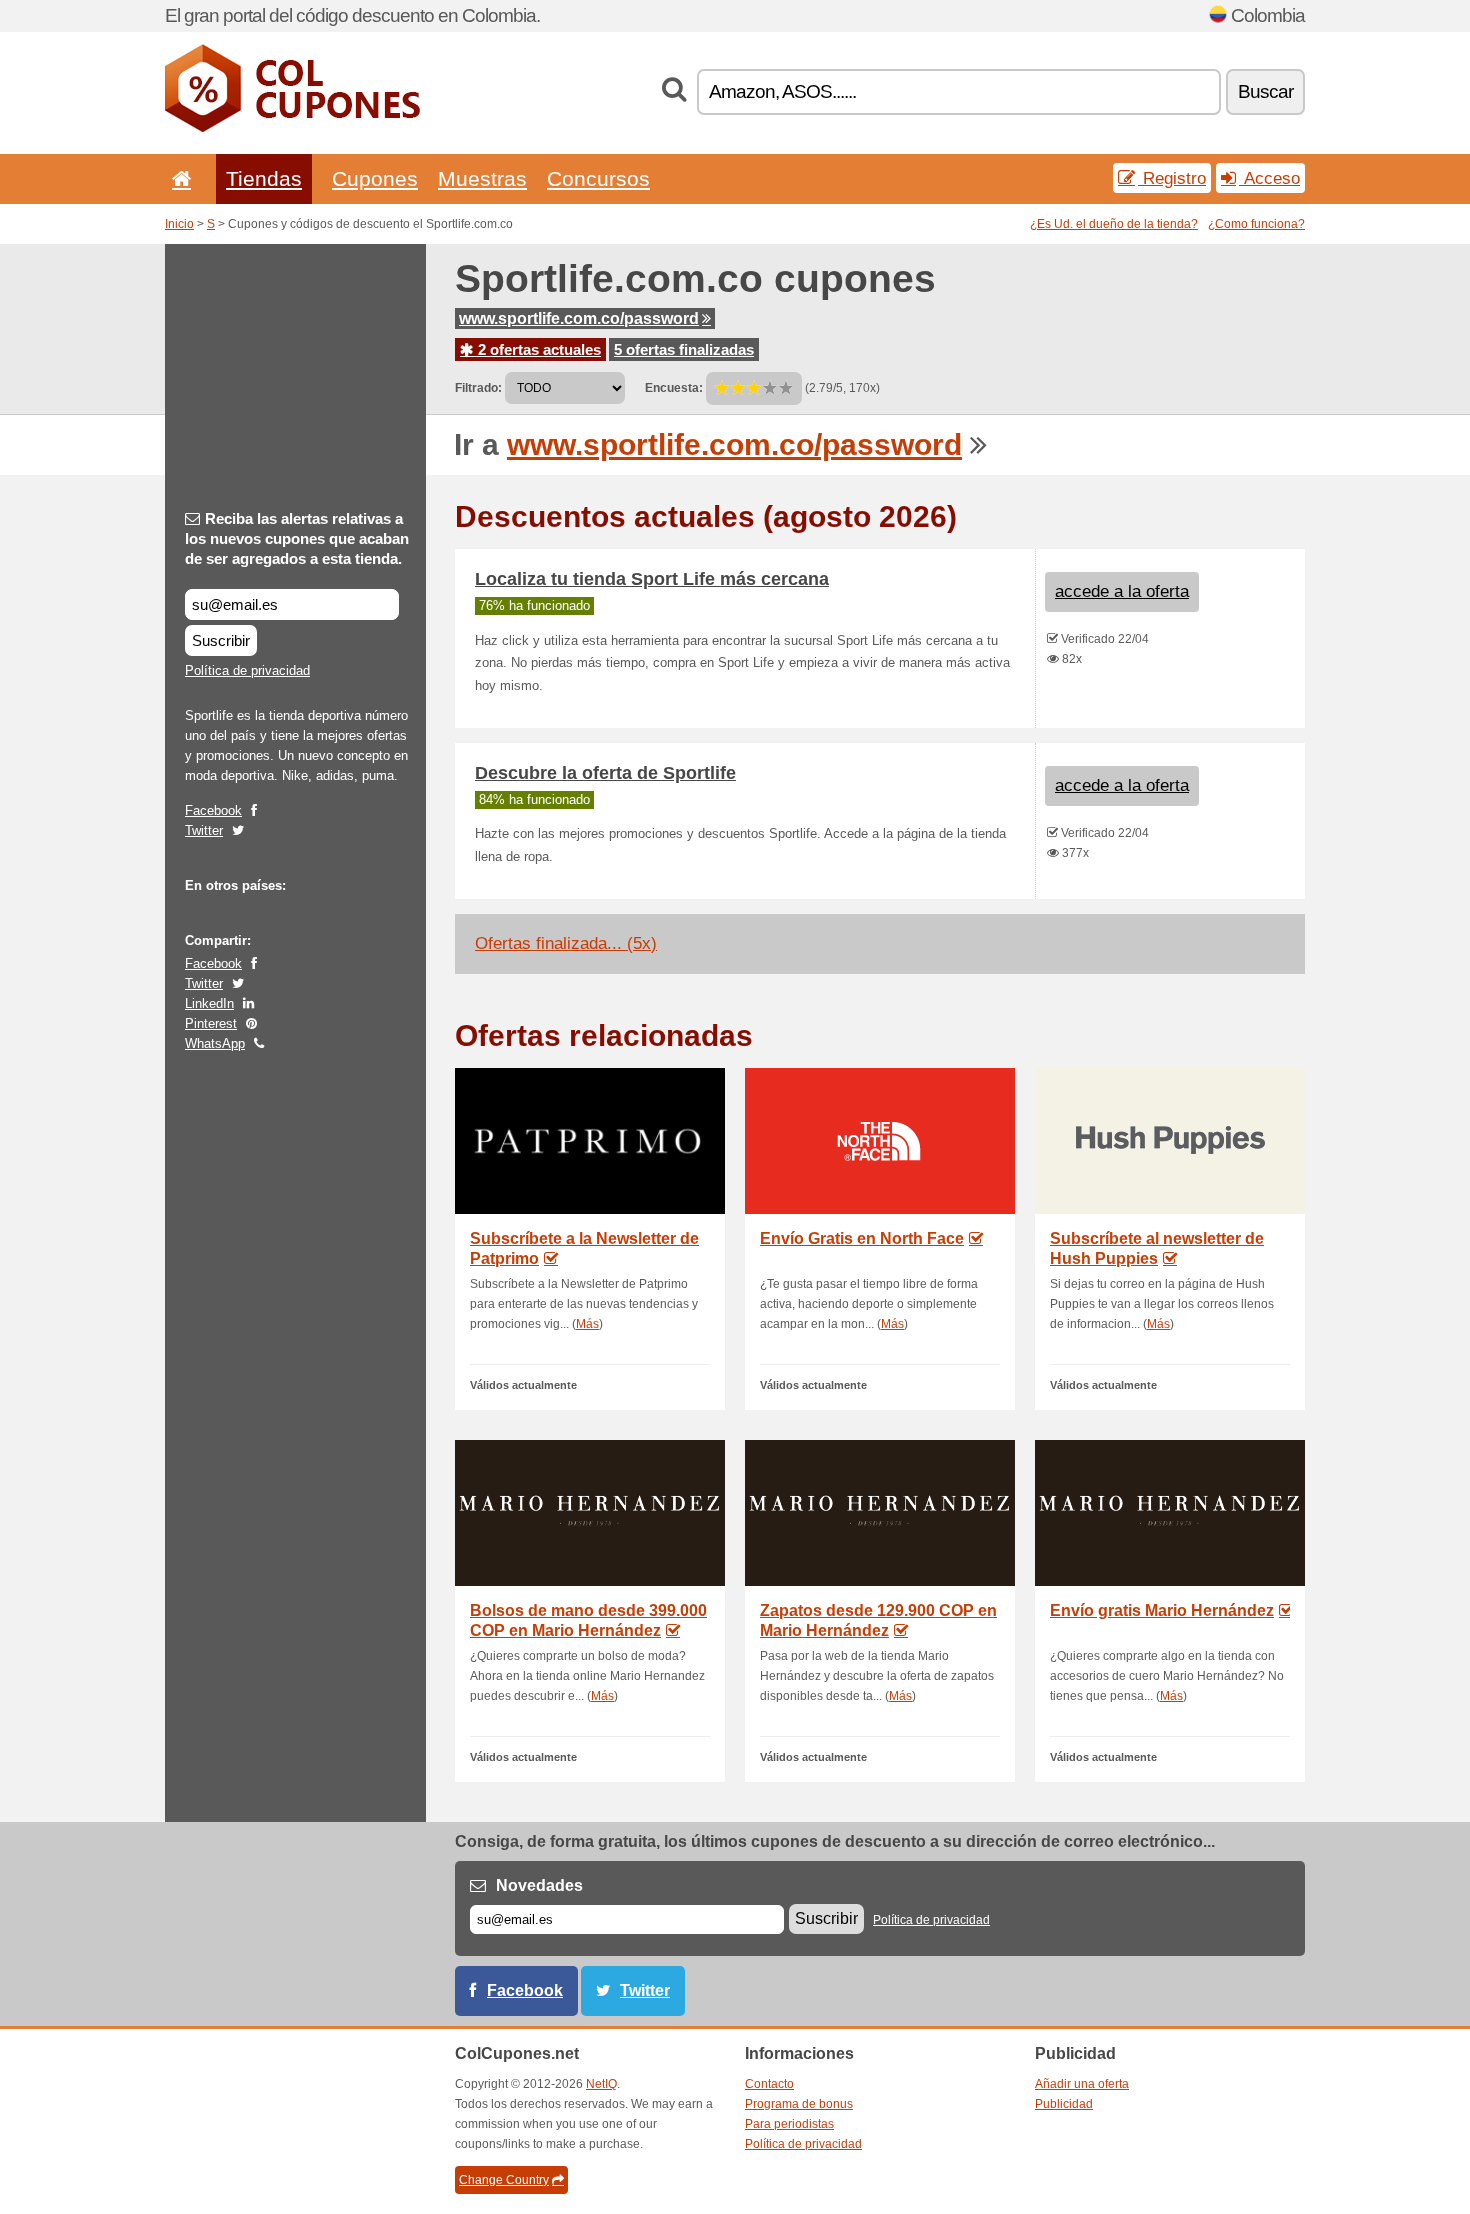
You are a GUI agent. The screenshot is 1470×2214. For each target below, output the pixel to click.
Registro (1172, 178)
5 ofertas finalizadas (684, 349)
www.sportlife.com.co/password (579, 318)
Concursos (598, 178)
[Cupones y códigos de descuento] (292, 128)
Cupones (375, 178)
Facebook (213, 810)
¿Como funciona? (1256, 224)
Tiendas (264, 178)
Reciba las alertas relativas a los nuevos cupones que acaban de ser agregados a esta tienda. (297, 538)
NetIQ (601, 2084)
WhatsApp (215, 1043)
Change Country (504, 2180)
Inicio (179, 224)
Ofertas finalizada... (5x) (566, 943)
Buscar (1265, 91)
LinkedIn (209, 1003)
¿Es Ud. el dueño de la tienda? (1114, 224)
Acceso (1269, 178)
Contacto (769, 2084)
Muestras (482, 178)
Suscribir (221, 640)
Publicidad (1064, 2104)
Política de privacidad (247, 670)
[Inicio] (178, 178)
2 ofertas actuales (537, 349)
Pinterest (211, 1023)
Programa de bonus (799, 2104)
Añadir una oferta (1082, 2084)
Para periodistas (789, 2124)
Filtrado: (478, 388)
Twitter (204, 830)
